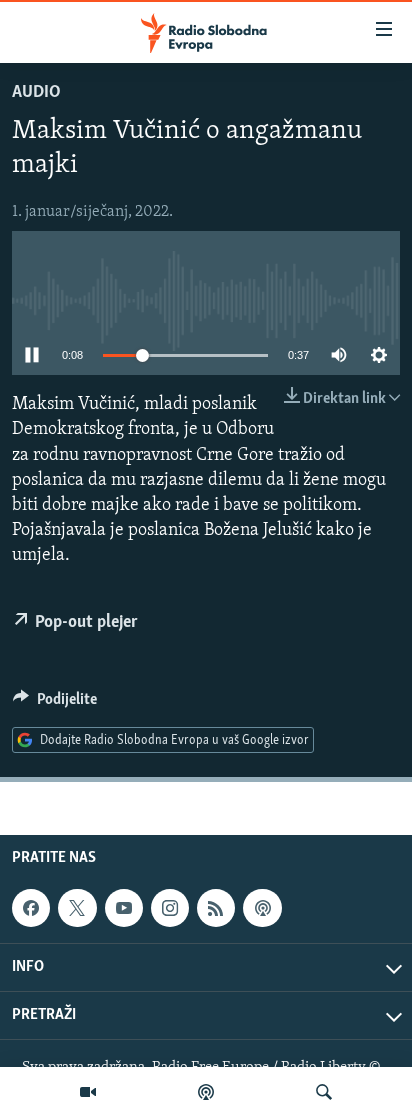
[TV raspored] (262, 908)
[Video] (88, 1092)
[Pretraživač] (324, 1092)
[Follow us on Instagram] (170, 908)
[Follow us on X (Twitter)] (77, 908)
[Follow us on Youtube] (124, 908)
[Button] (55, 704)
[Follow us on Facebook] (31, 908)
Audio (36, 93)
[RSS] (216, 908)
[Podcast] (206, 1092)
